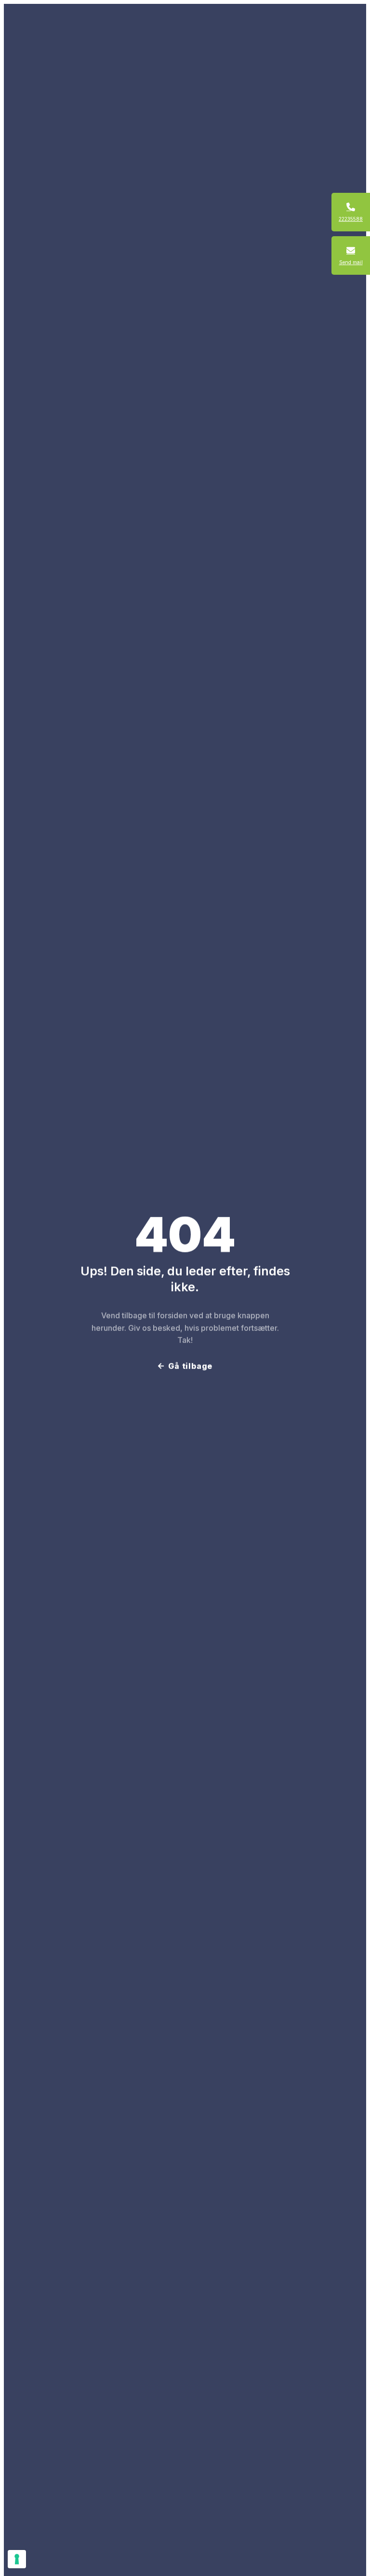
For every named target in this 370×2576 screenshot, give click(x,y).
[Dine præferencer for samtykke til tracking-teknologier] (17, 2559)
